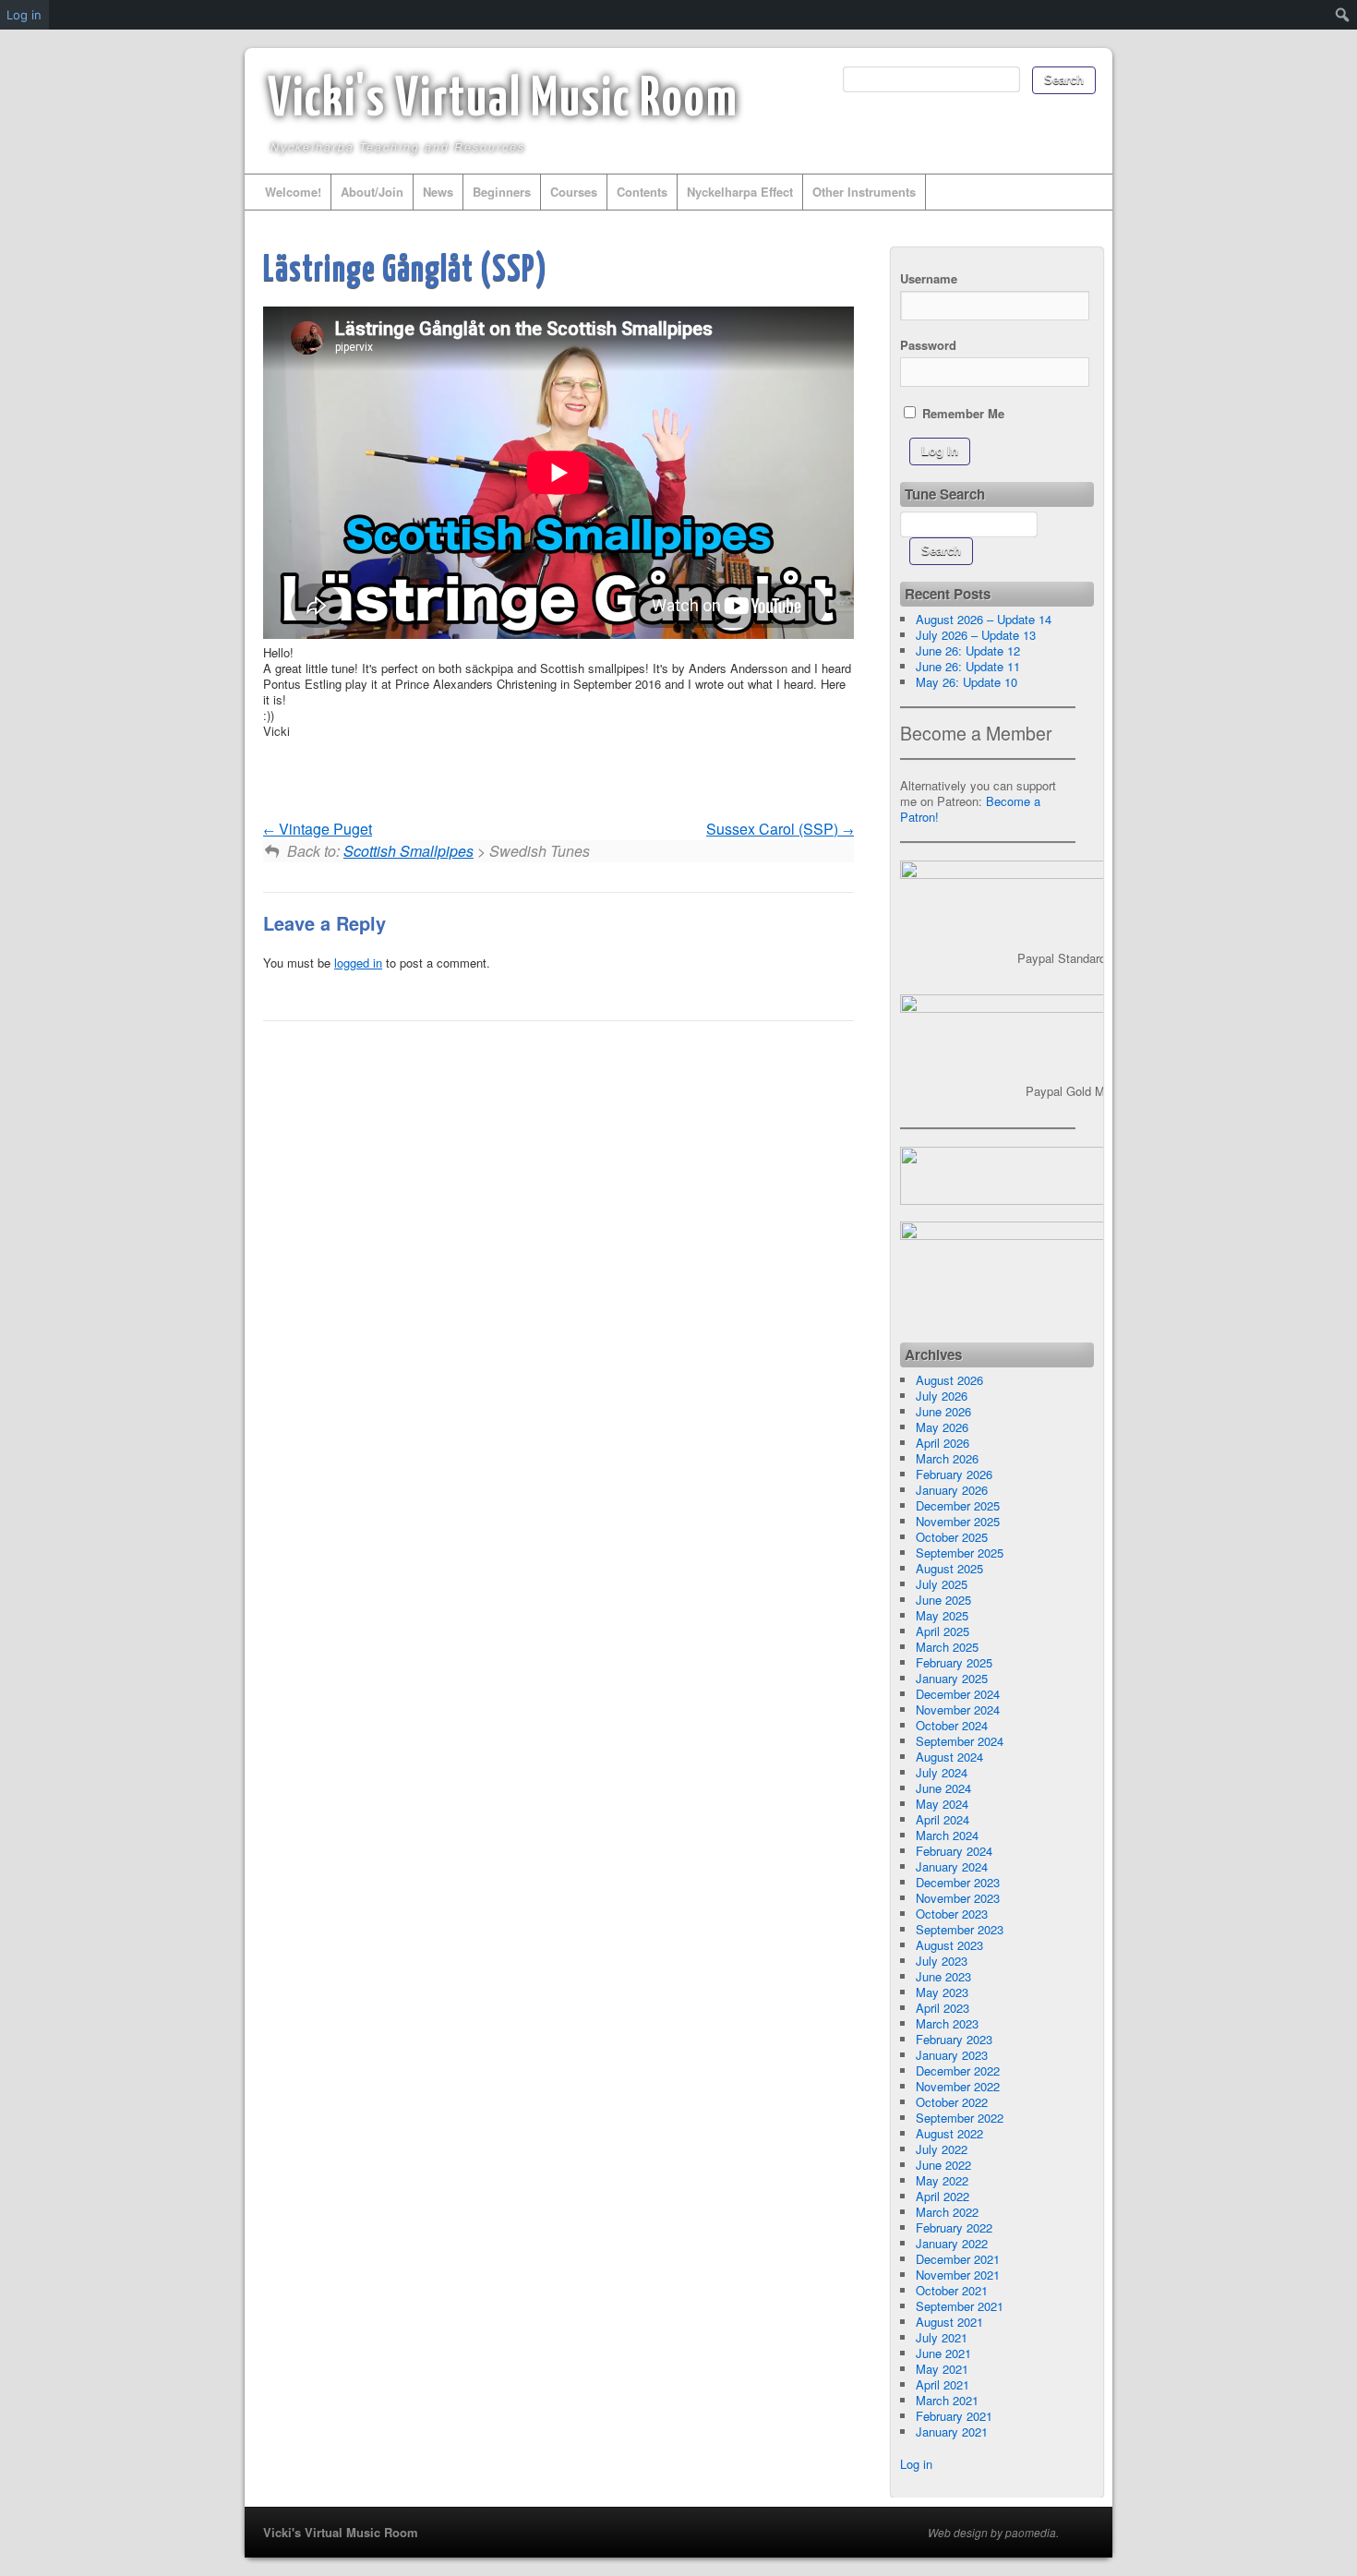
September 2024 (960, 1741)
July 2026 (942, 1396)
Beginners (502, 192)
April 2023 (943, 2008)
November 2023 (958, 1898)
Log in (916, 2464)
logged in (358, 963)
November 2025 (958, 1521)
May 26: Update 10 (967, 682)
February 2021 (954, 2416)
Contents (642, 192)
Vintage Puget (324, 829)
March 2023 (947, 2023)
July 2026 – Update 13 (976, 635)
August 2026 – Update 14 (984, 619)
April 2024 (943, 1819)
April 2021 (943, 2384)
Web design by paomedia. (993, 2533)
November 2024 (958, 1709)
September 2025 (960, 1553)
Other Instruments (864, 192)
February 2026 (954, 1474)
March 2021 (947, 2400)
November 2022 (958, 2086)
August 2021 (949, 2322)
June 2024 (943, 1788)
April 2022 (943, 2196)
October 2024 (952, 1725)
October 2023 (952, 1914)
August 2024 (949, 1757)
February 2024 (954, 1851)
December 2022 (958, 2070)
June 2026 (943, 1411)
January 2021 (952, 2432)
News (438, 192)
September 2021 (960, 2306)
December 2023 (958, 1882)
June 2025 (943, 1600)
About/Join (372, 192)
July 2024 (942, 1772)
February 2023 (954, 2039)
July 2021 (942, 2337)
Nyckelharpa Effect (740, 192)
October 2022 (952, 2102)
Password (928, 345)
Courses (574, 192)
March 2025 (947, 1647)
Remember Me (961, 413)
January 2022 (952, 2243)
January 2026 (952, 1490)
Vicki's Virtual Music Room (503, 101)
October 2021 (952, 2290)
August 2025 (949, 1568)
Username (929, 278)
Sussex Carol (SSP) (774, 829)
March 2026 (947, 1458)
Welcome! (293, 192)
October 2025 (952, 1537)
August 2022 (949, 2133)
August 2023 (949, 1945)
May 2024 (942, 1804)
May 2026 (942, 1427)
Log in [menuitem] (24, 15)
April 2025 (943, 1631)
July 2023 (942, 1961)
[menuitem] (1343, 15)
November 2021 (958, 2275)
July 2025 (942, 1584)
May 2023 (942, 1992)
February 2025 (954, 1662)
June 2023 (943, 1976)
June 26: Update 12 (968, 650)
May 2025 (942, 1615)
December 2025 (958, 1505)
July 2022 (942, 2149)
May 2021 (942, 2369)
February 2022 (954, 2227)
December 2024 (958, 1694)
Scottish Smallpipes (408, 851)
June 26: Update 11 (968, 666)
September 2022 (960, 2118)
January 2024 (952, 1866)
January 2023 (952, 2055)
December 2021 (958, 2259)
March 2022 (947, 2212)
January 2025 (952, 1678)
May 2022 (942, 2180)
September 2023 (960, 1929)
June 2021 (943, 2353)
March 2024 (947, 1835)
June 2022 (943, 2165)
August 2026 (949, 1380)
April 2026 (943, 1443)
